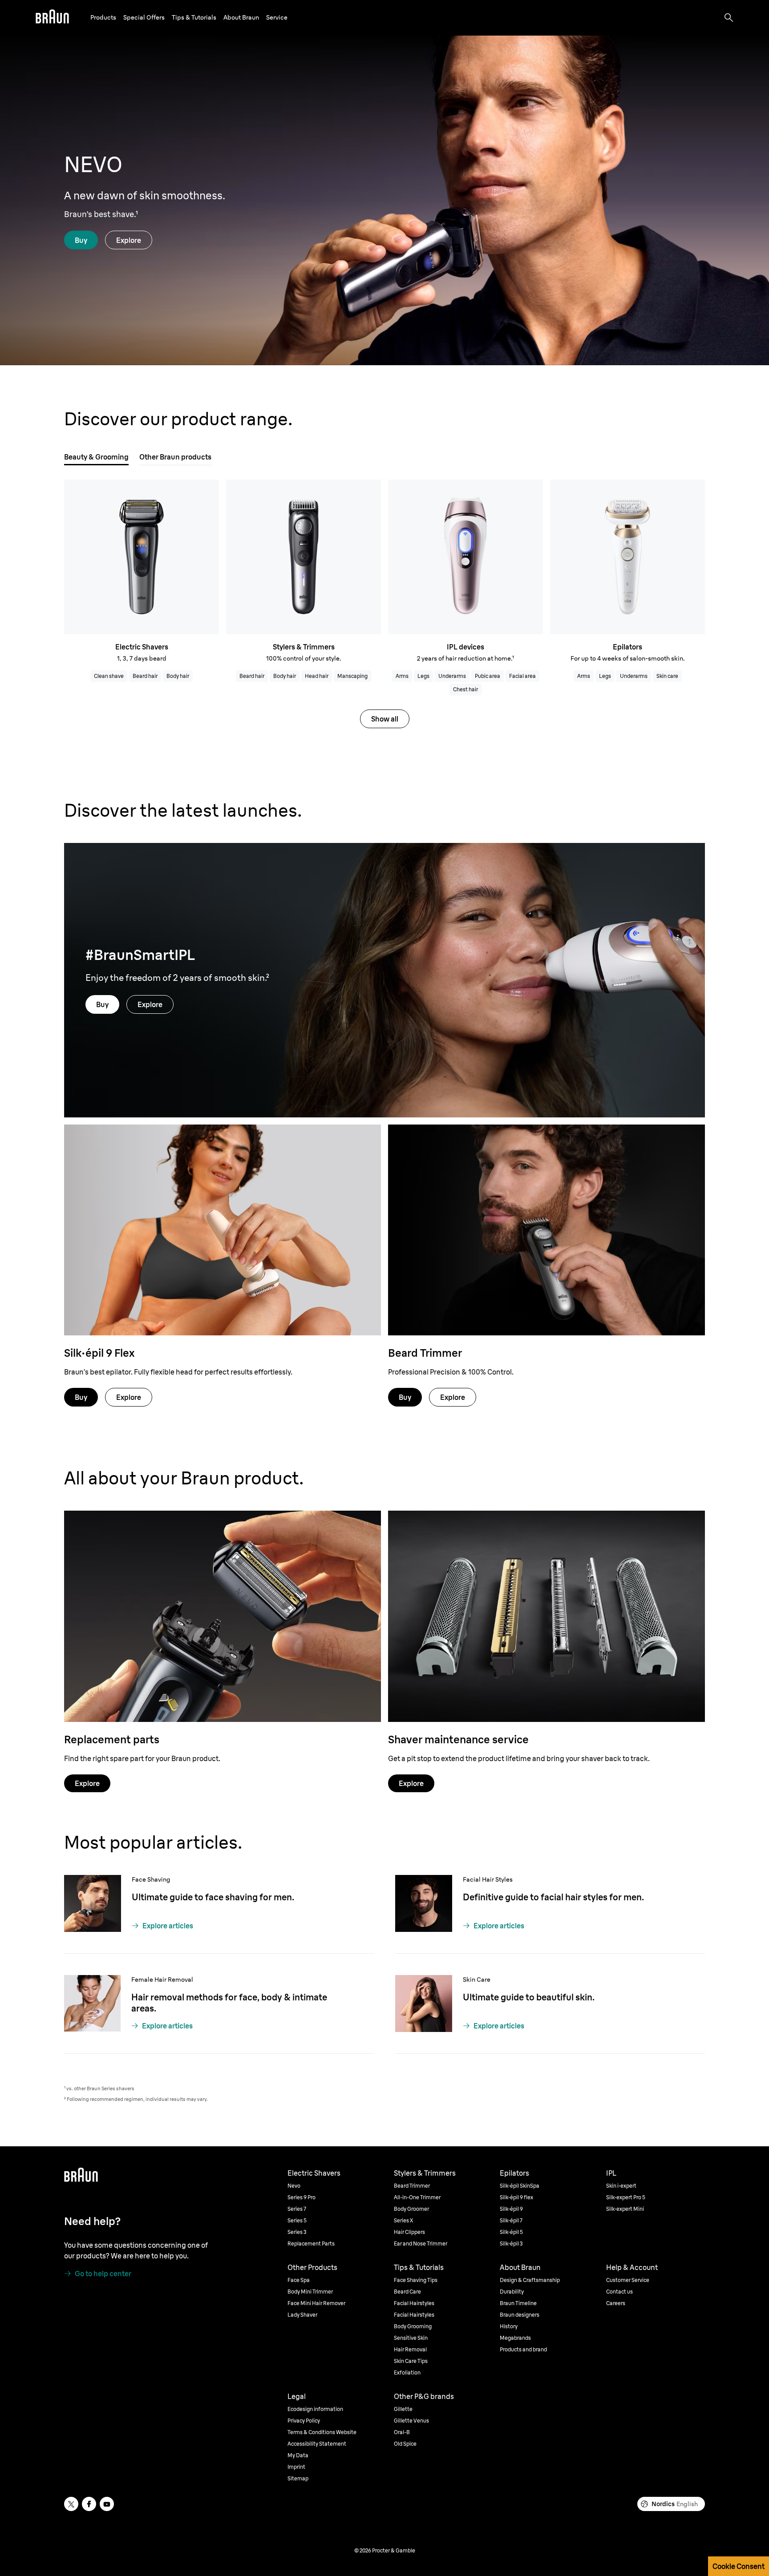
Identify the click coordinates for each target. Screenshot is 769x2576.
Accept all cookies (679, 2126)
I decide (679, 2176)
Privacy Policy (158, 2167)
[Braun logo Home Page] (52, 18)
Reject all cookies (678, 2151)
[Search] (729, 18)
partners (181, 2145)
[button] (103, 18)
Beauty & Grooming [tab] (96, 457)
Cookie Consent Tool (76, 2178)
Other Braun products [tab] (175, 457)
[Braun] (52, 18)
